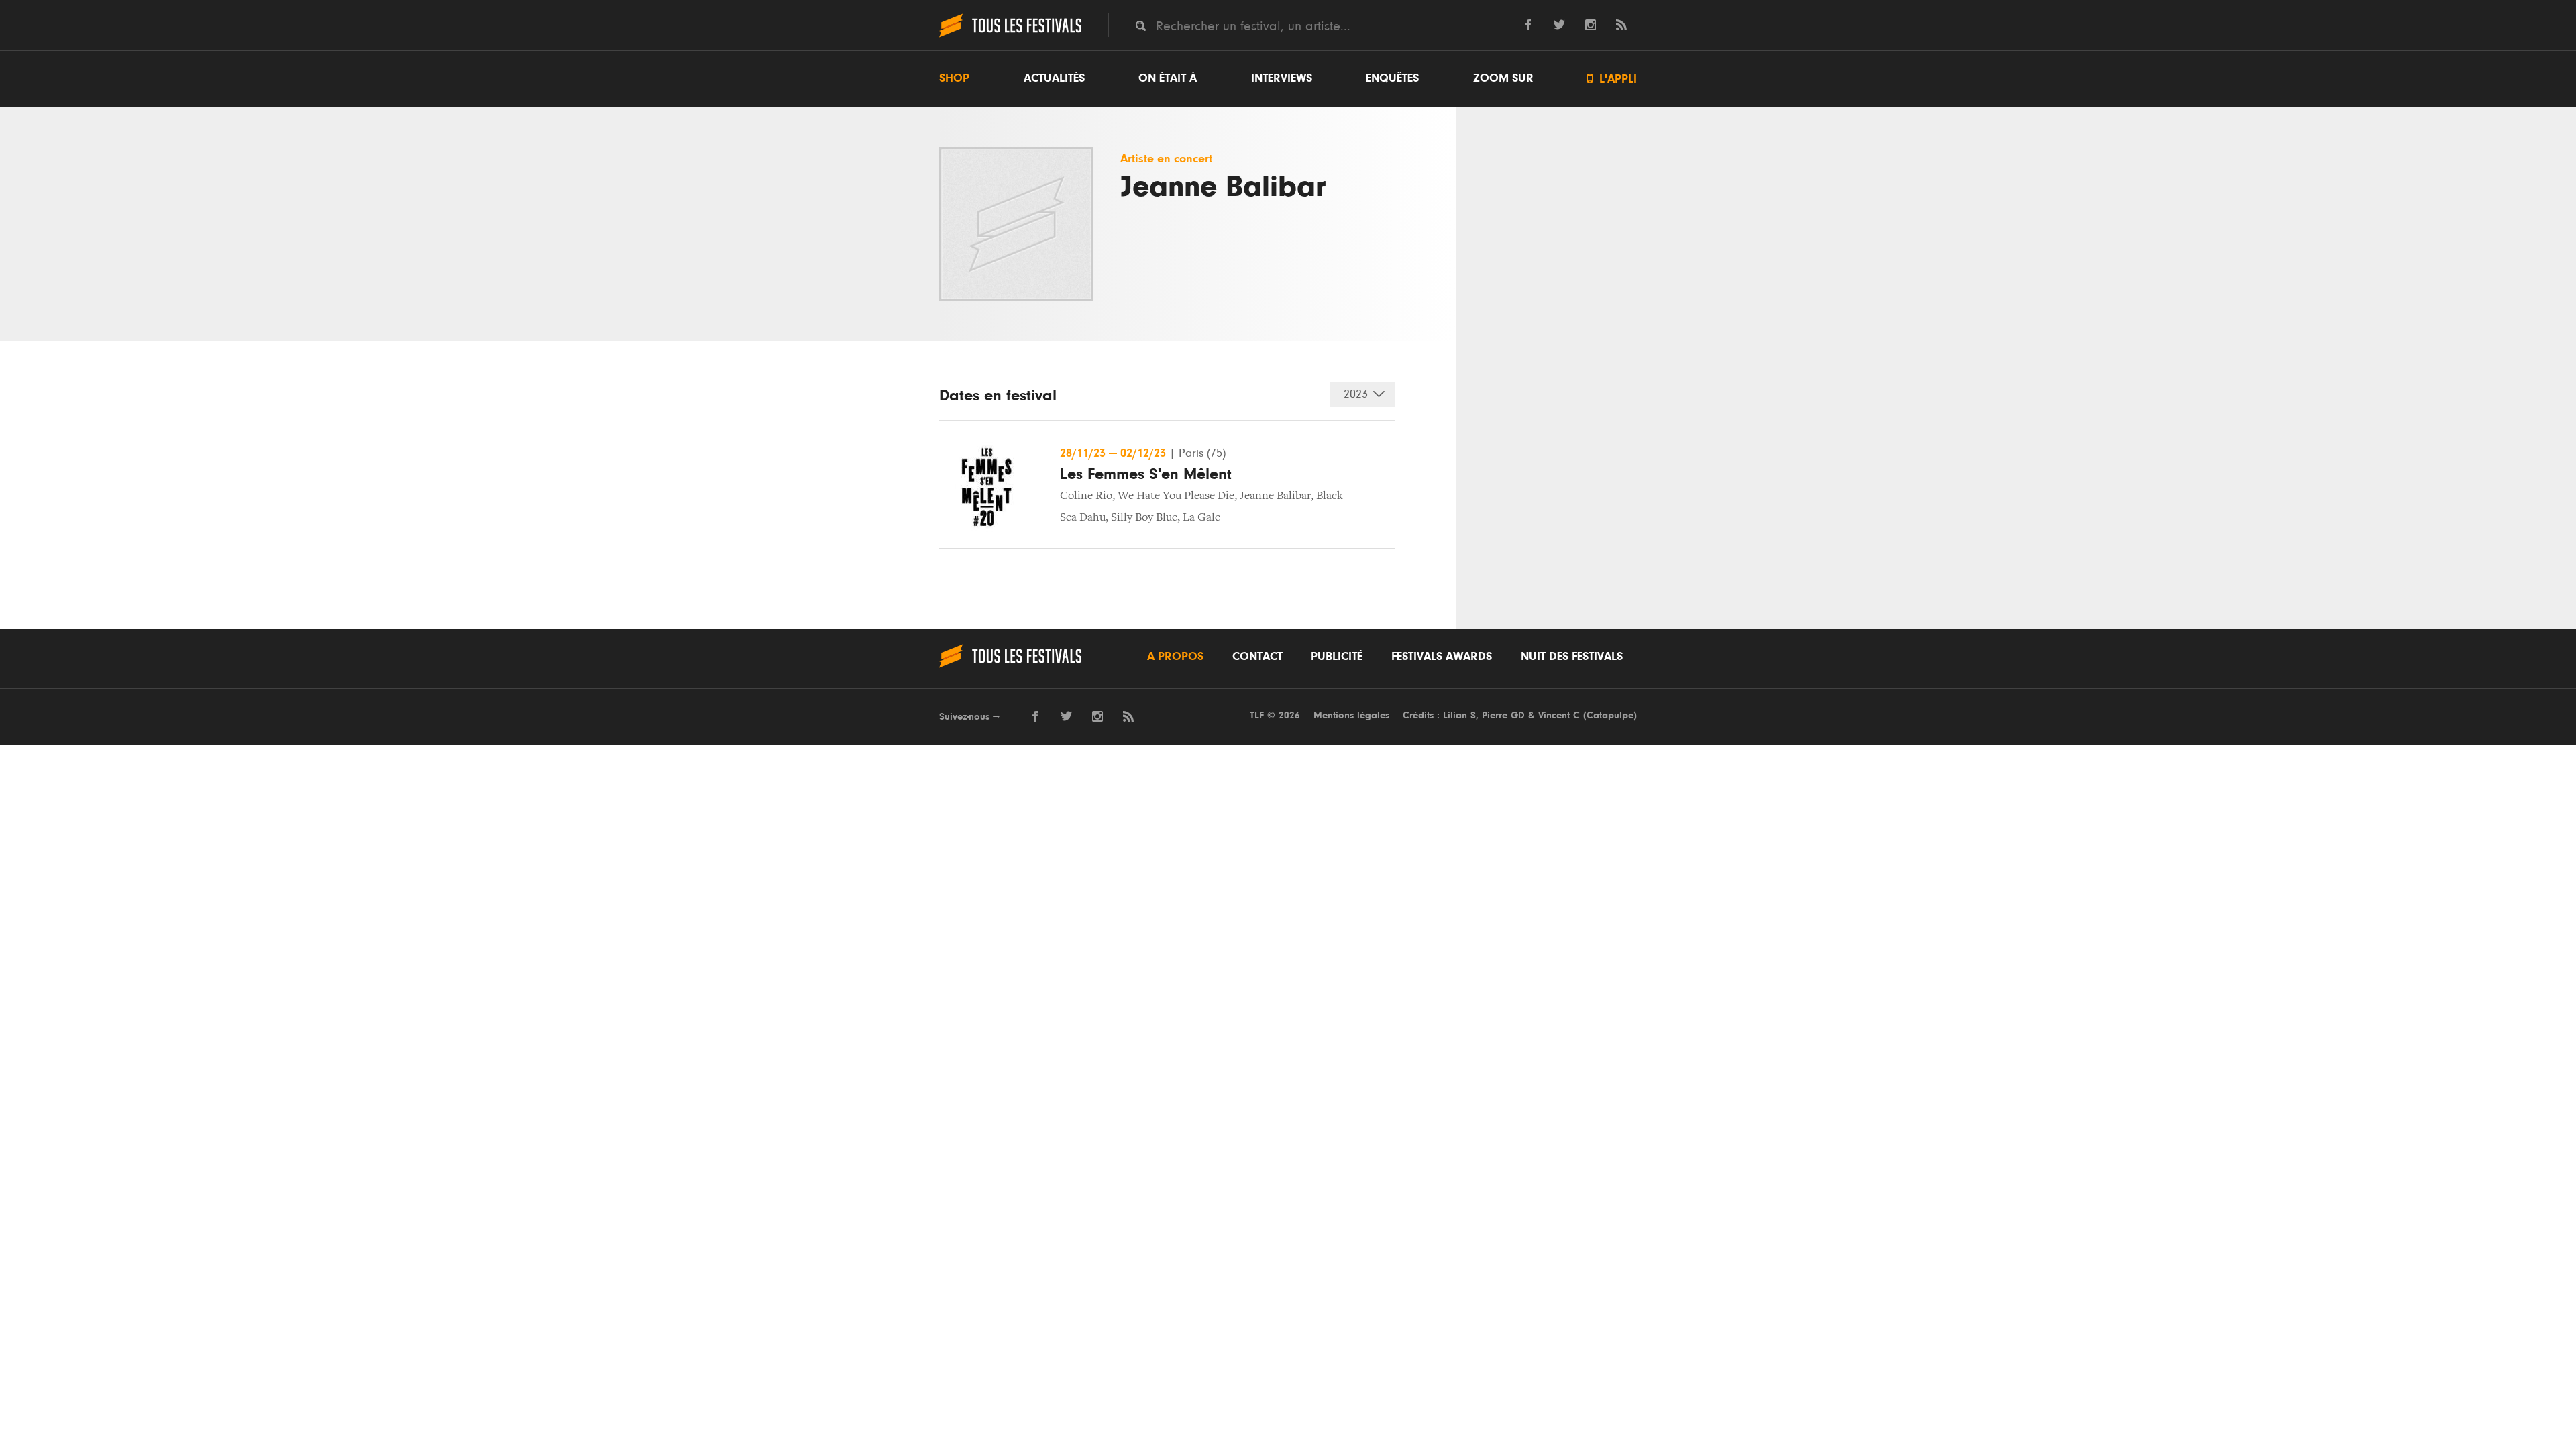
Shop (954, 78)
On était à (1168, 78)
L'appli (1612, 79)
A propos (1175, 657)
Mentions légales (1351, 715)
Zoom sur (1503, 78)
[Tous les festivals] (1010, 36)
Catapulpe (1610, 715)
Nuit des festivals (1572, 657)
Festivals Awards (1442, 657)
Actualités (1054, 78)
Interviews (1282, 78)
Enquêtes (1392, 78)
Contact (1257, 657)
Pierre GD (1503, 715)
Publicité (1337, 657)
